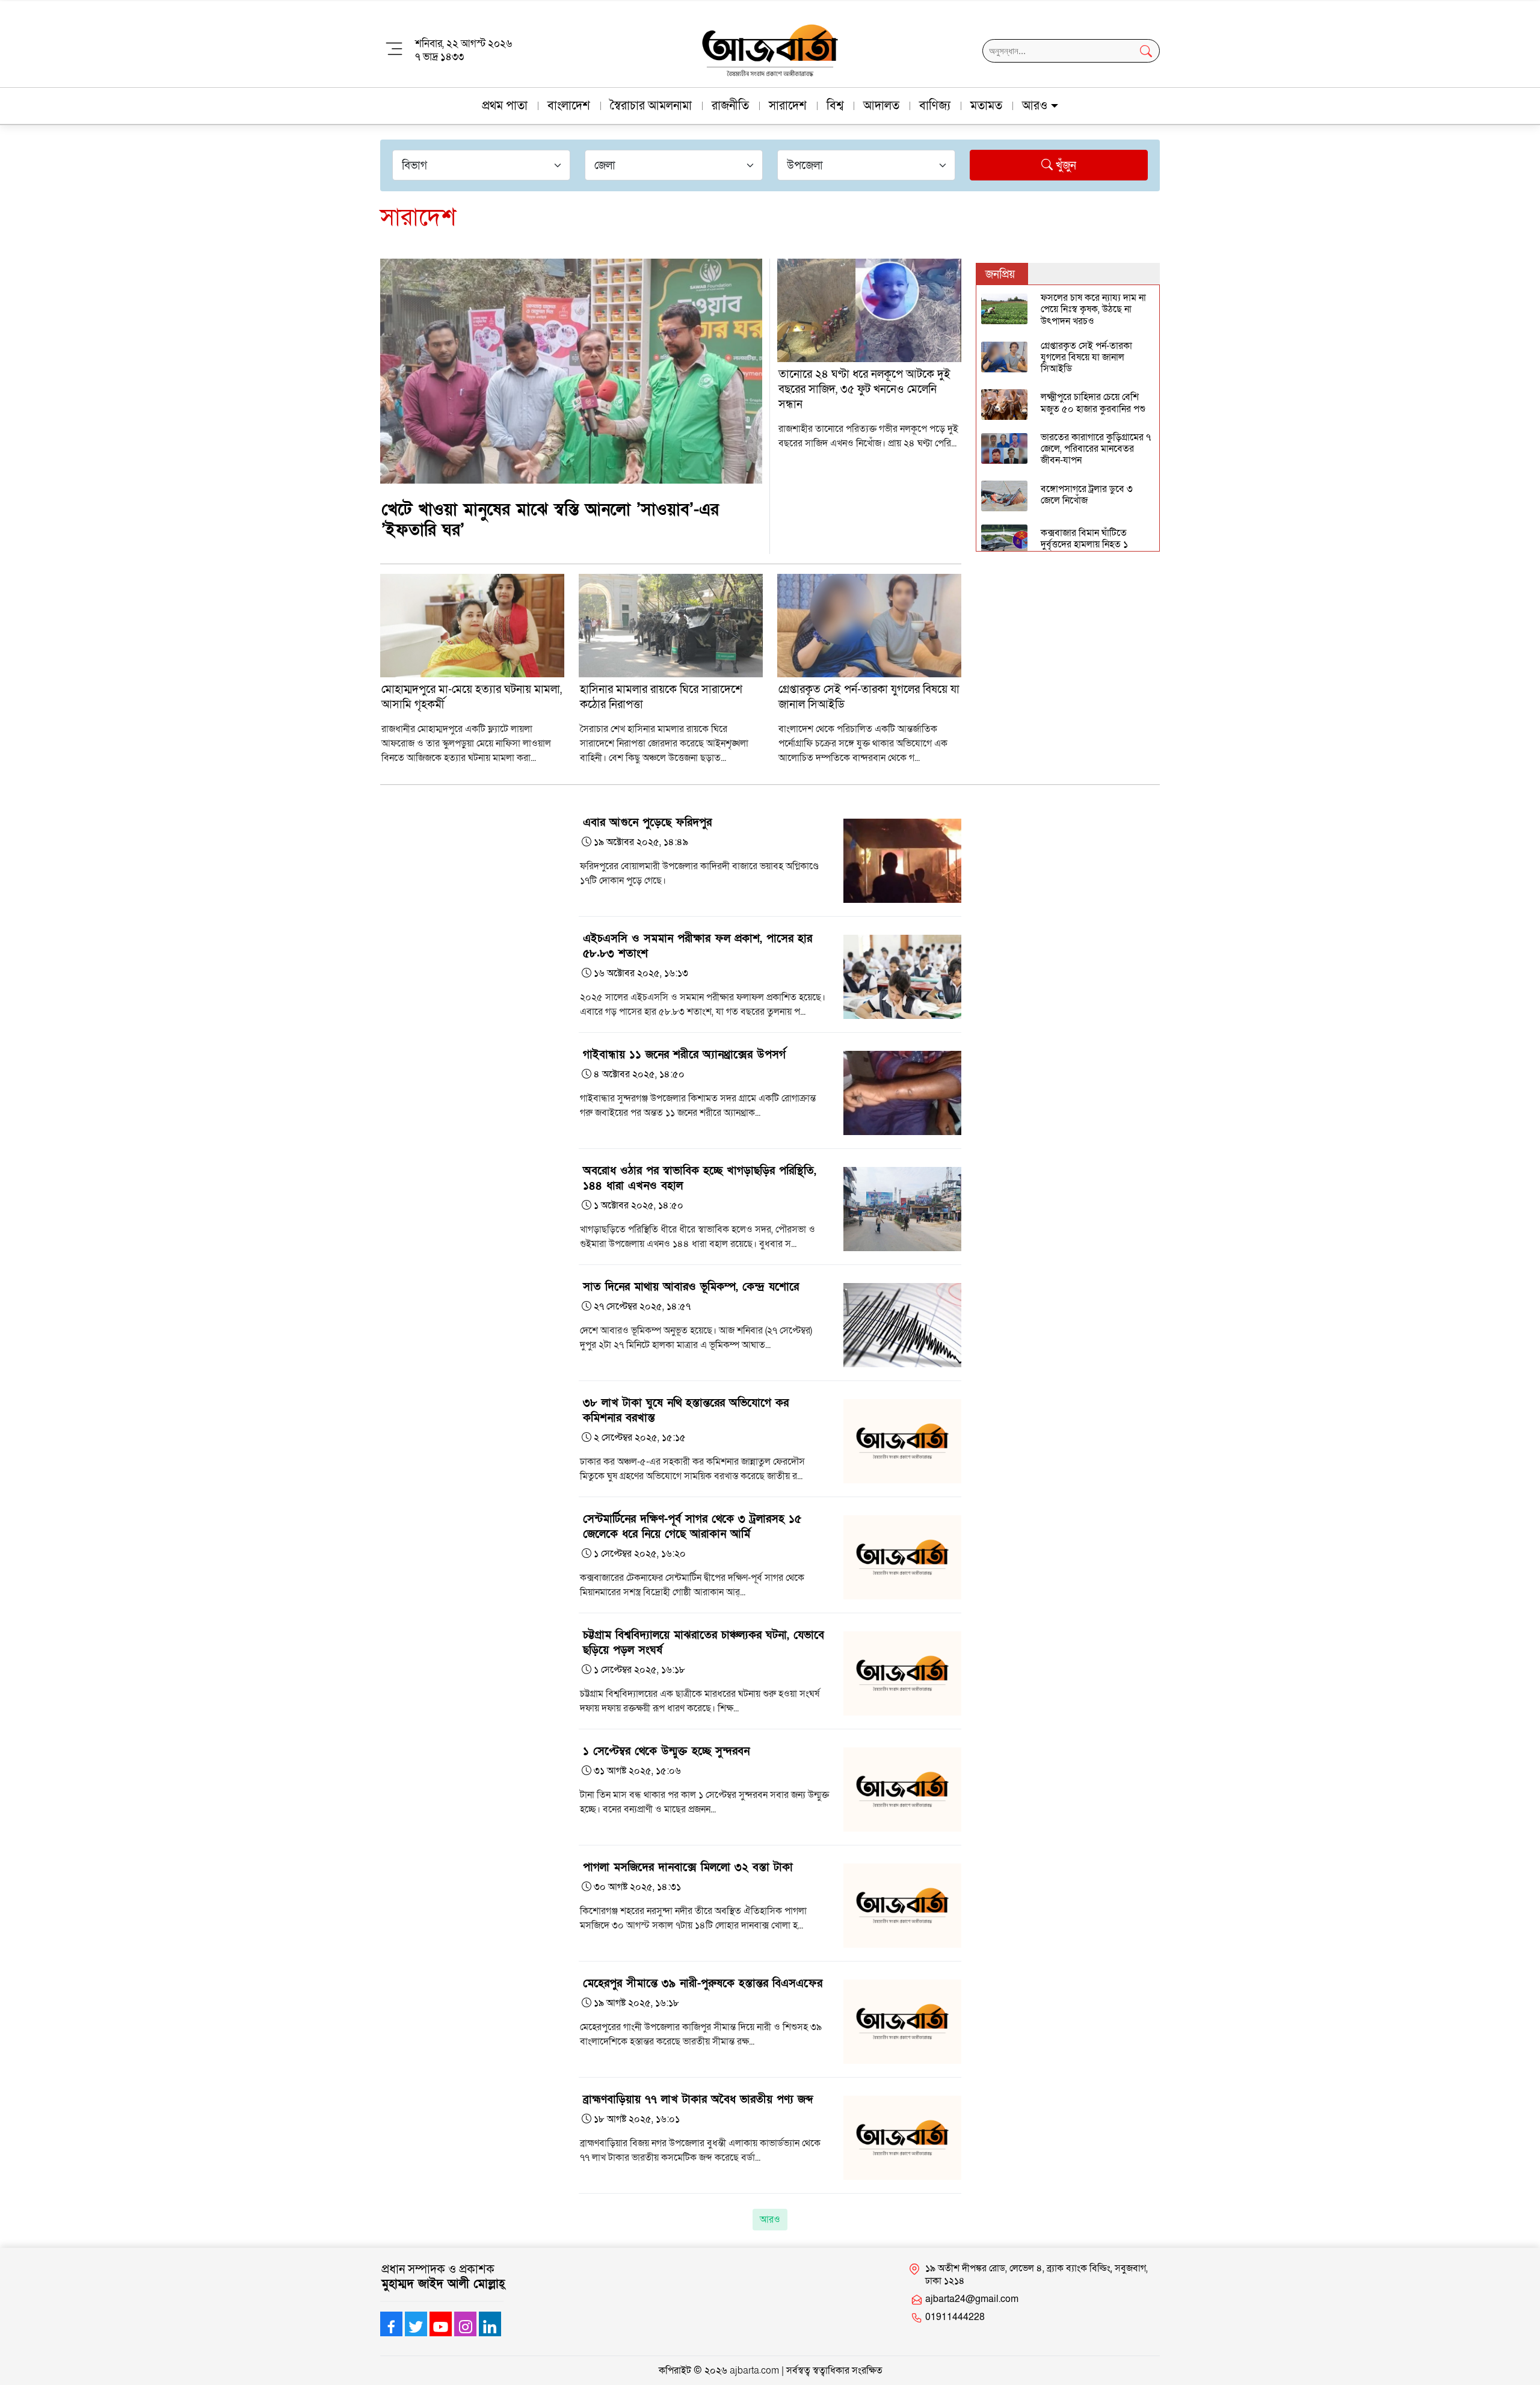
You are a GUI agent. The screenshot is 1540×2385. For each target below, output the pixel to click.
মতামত (986, 106)
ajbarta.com (754, 2371)
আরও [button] (1035, 106)
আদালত (881, 106)
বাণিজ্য (935, 106)
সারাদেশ (788, 106)
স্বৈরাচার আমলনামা (651, 106)
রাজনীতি (730, 106)
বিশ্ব (835, 106)
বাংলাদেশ (569, 106)
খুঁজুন (1064, 166)
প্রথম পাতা (505, 106)
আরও (770, 2220)
